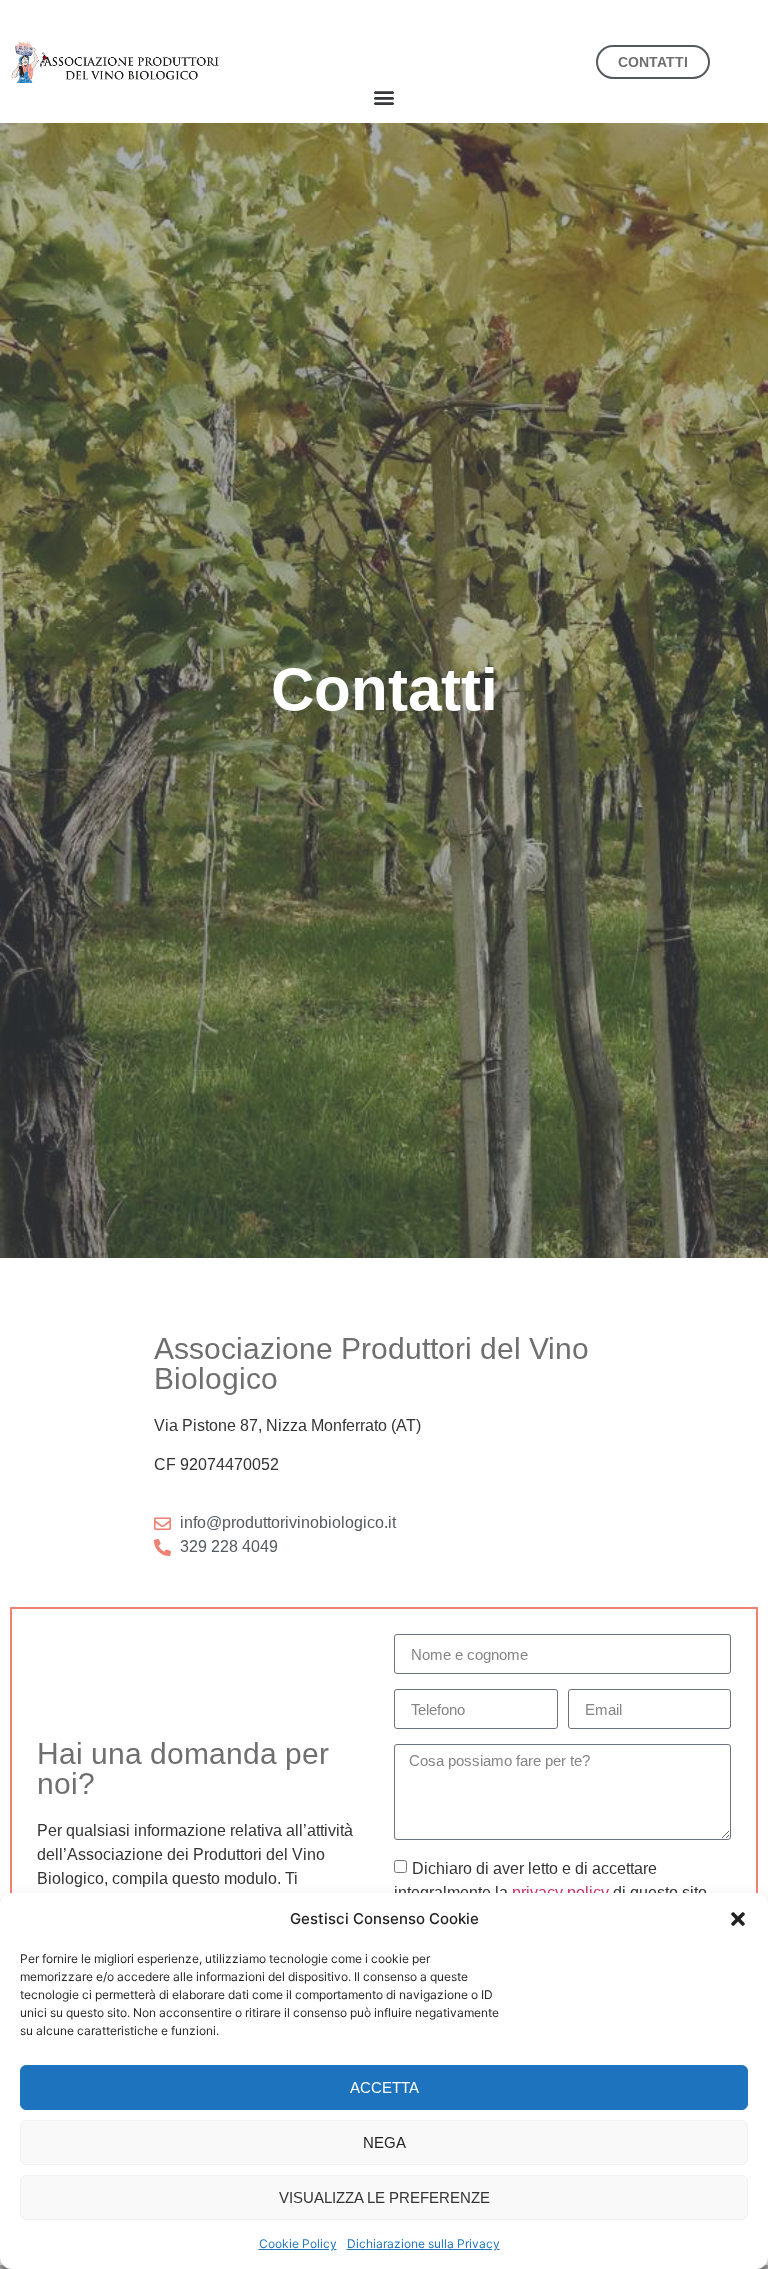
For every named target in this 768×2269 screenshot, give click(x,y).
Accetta (384, 2087)
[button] (738, 1919)
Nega (384, 2142)
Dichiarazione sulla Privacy (423, 2243)
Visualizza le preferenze (384, 2197)
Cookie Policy (298, 2243)
